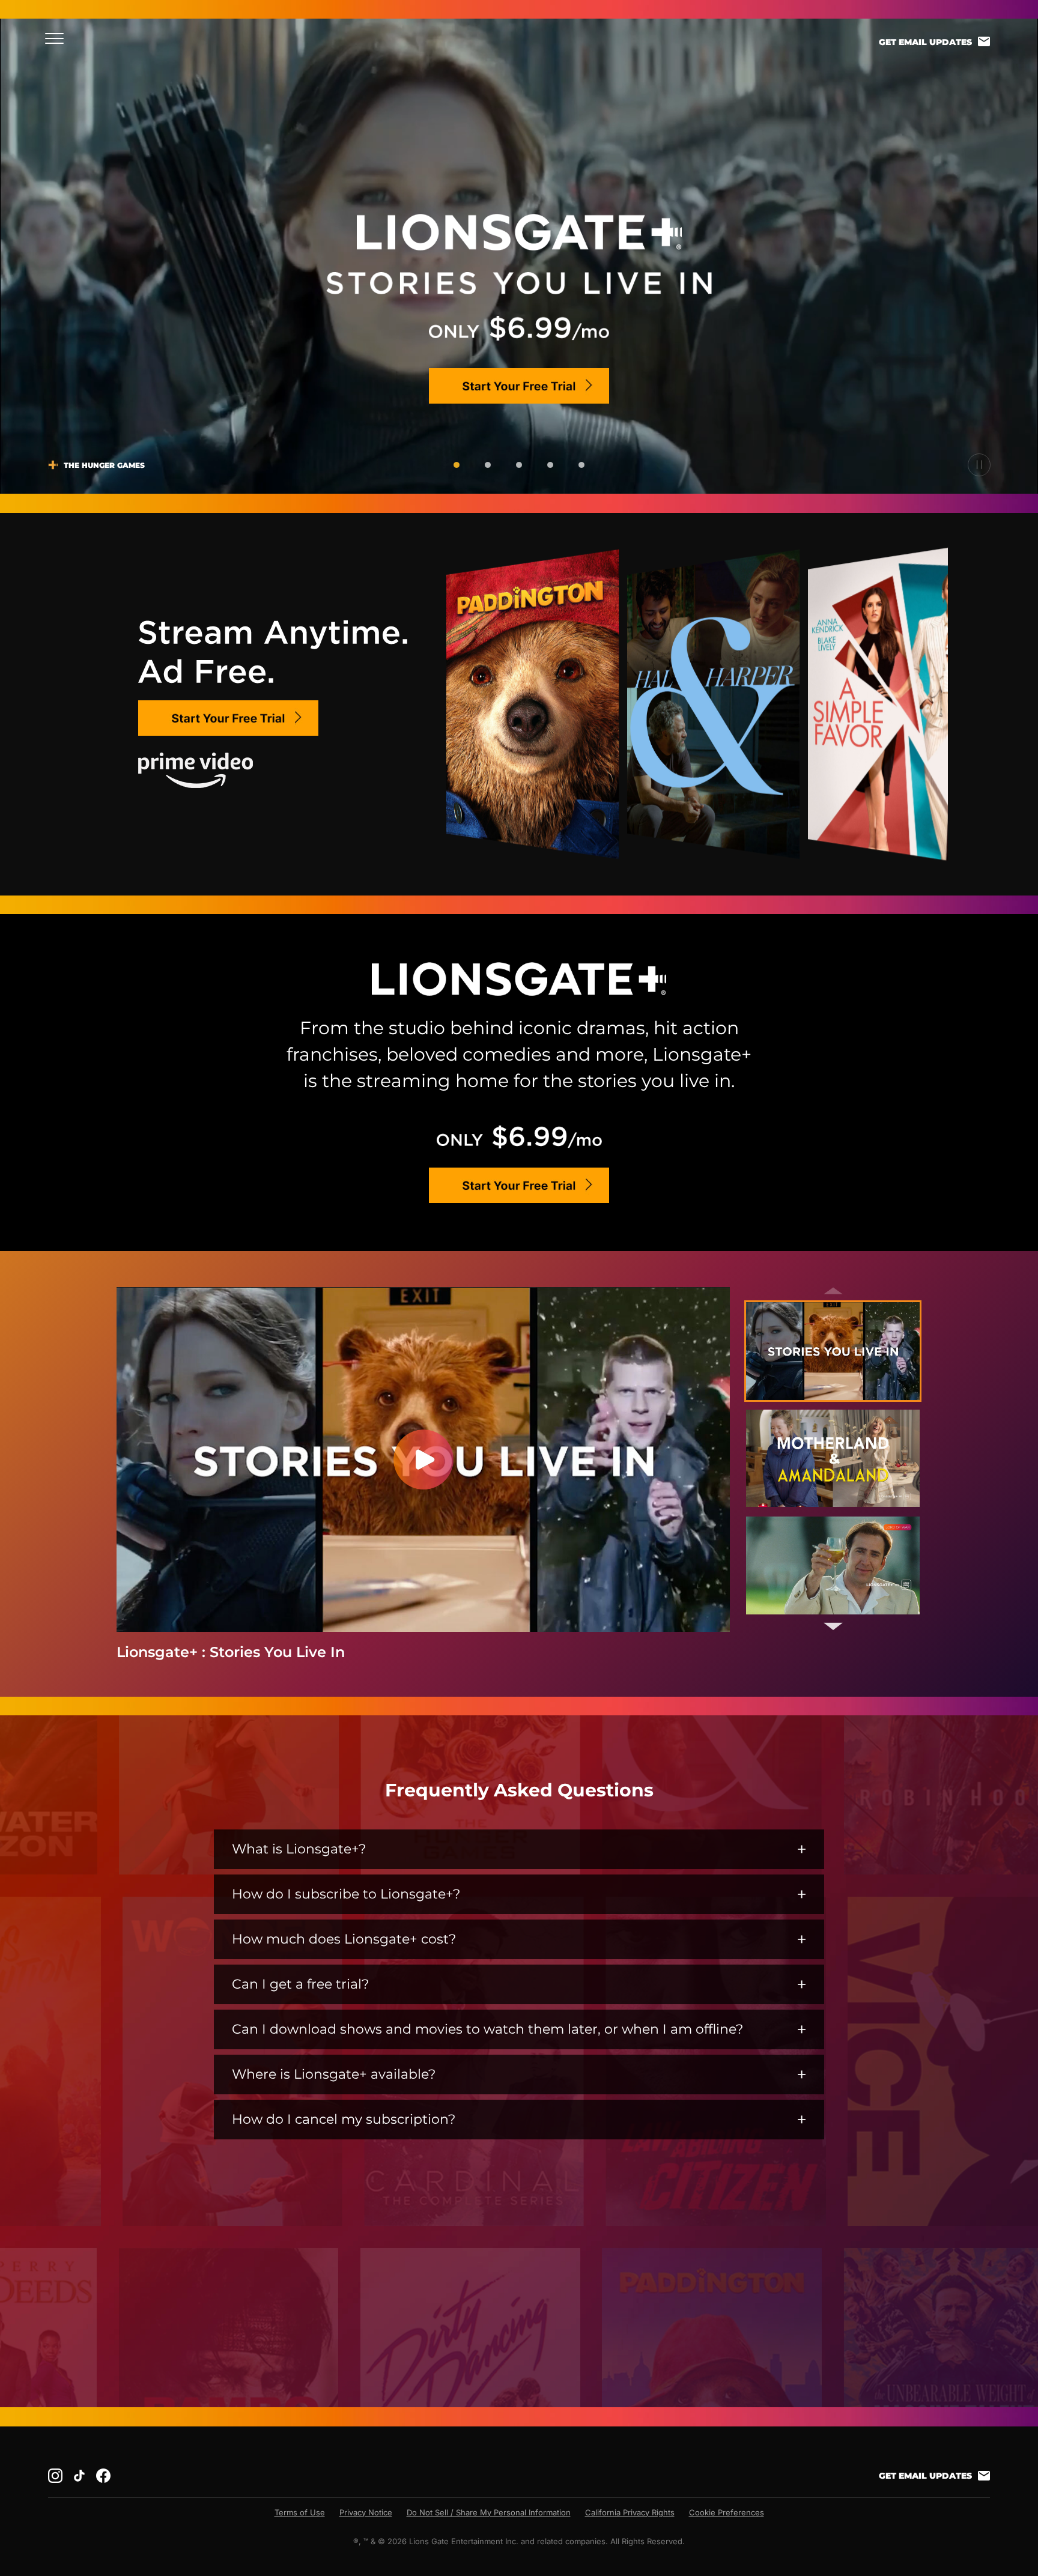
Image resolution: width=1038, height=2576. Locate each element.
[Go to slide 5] (581, 465)
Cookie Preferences (727, 2512)
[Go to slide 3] (519, 465)
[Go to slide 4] (550, 465)
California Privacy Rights (630, 2512)
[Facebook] (103, 2476)
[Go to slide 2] (488, 465)
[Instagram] (55, 2476)
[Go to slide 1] (457, 465)
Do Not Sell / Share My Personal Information (489, 2512)
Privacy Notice (366, 2512)
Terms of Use (300, 2512)
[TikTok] (79, 2476)
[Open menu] (58, 38)
